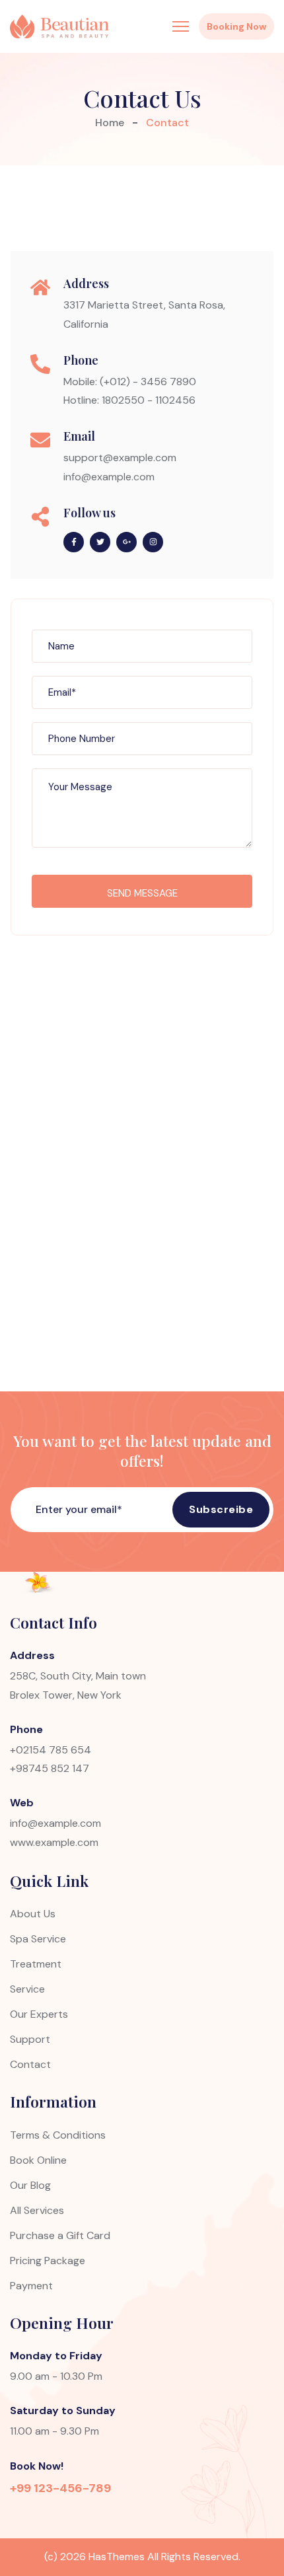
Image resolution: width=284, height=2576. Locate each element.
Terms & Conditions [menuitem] (58, 2135)
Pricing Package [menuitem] (48, 2261)
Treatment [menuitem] (36, 1964)
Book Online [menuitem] (38, 2160)
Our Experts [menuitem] (39, 2014)
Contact (167, 123)
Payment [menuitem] (31, 2286)
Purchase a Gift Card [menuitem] (60, 2235)
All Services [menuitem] (37, 2210)
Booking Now (236, 26)
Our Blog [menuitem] (30, 2185)
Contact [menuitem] (30, 2064)
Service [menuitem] (27, 1989)
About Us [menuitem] (33, 1914)
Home (110, 123)
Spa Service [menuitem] (38, 1939)
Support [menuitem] (30, 2039)
